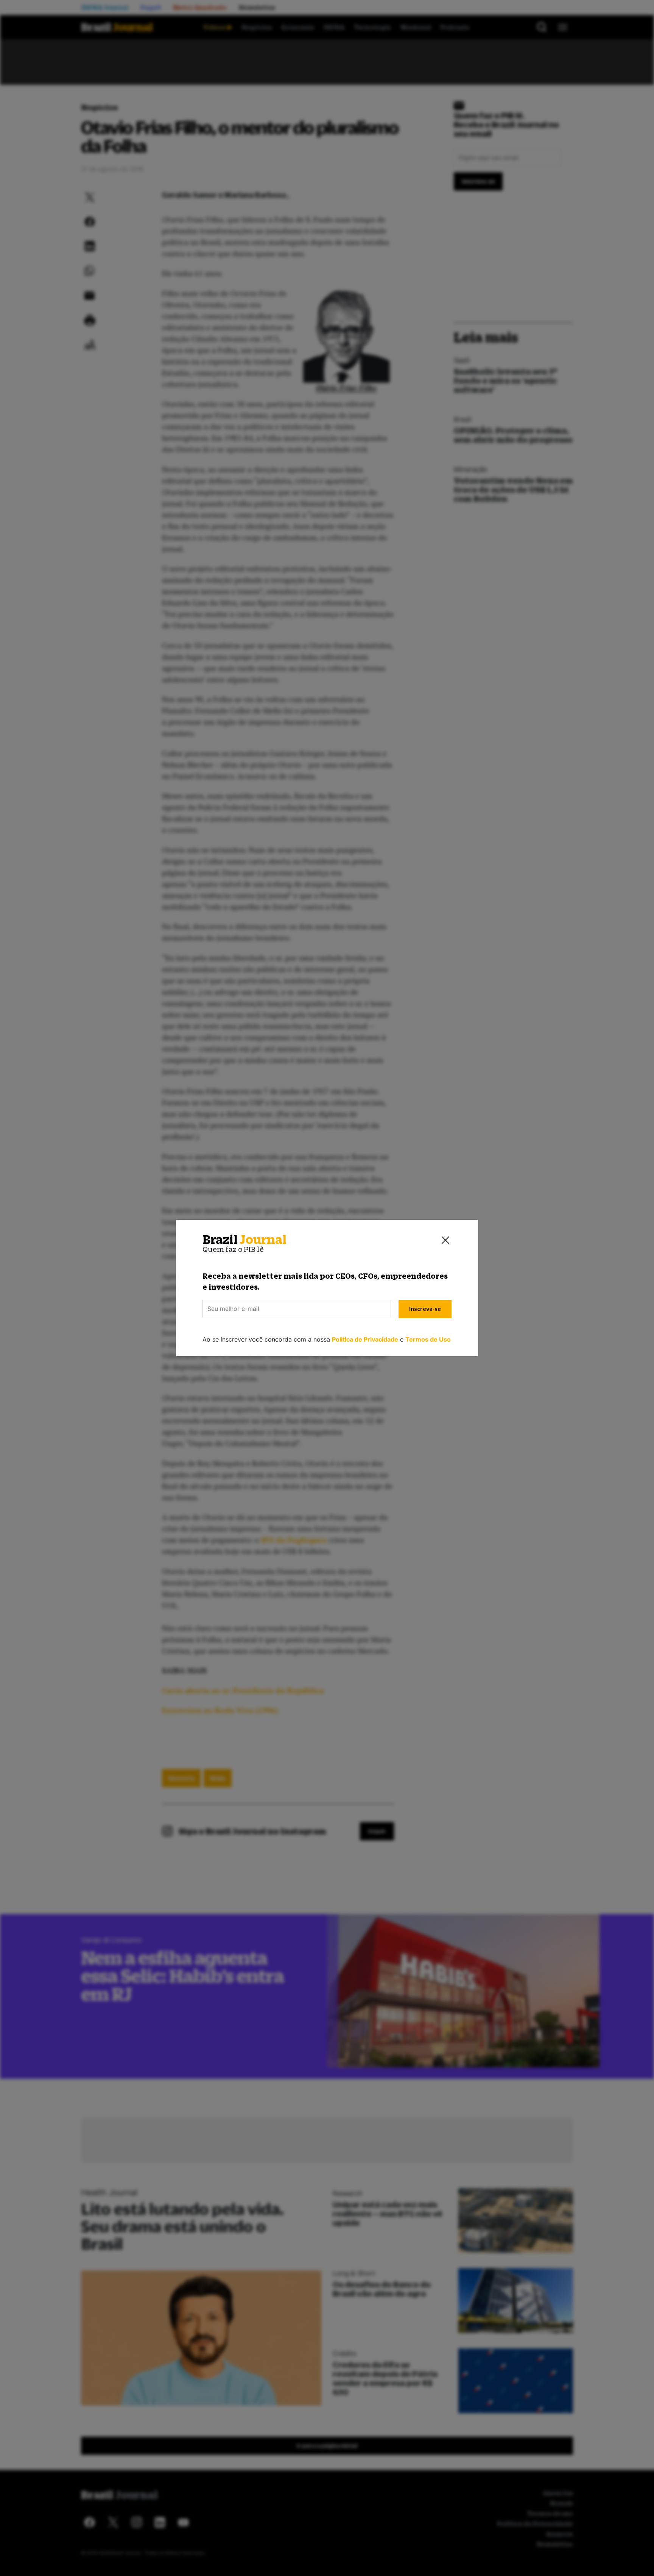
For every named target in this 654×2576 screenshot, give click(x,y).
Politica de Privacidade (365, 1339)
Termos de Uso (428, 1339)
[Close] (445, 1240)
